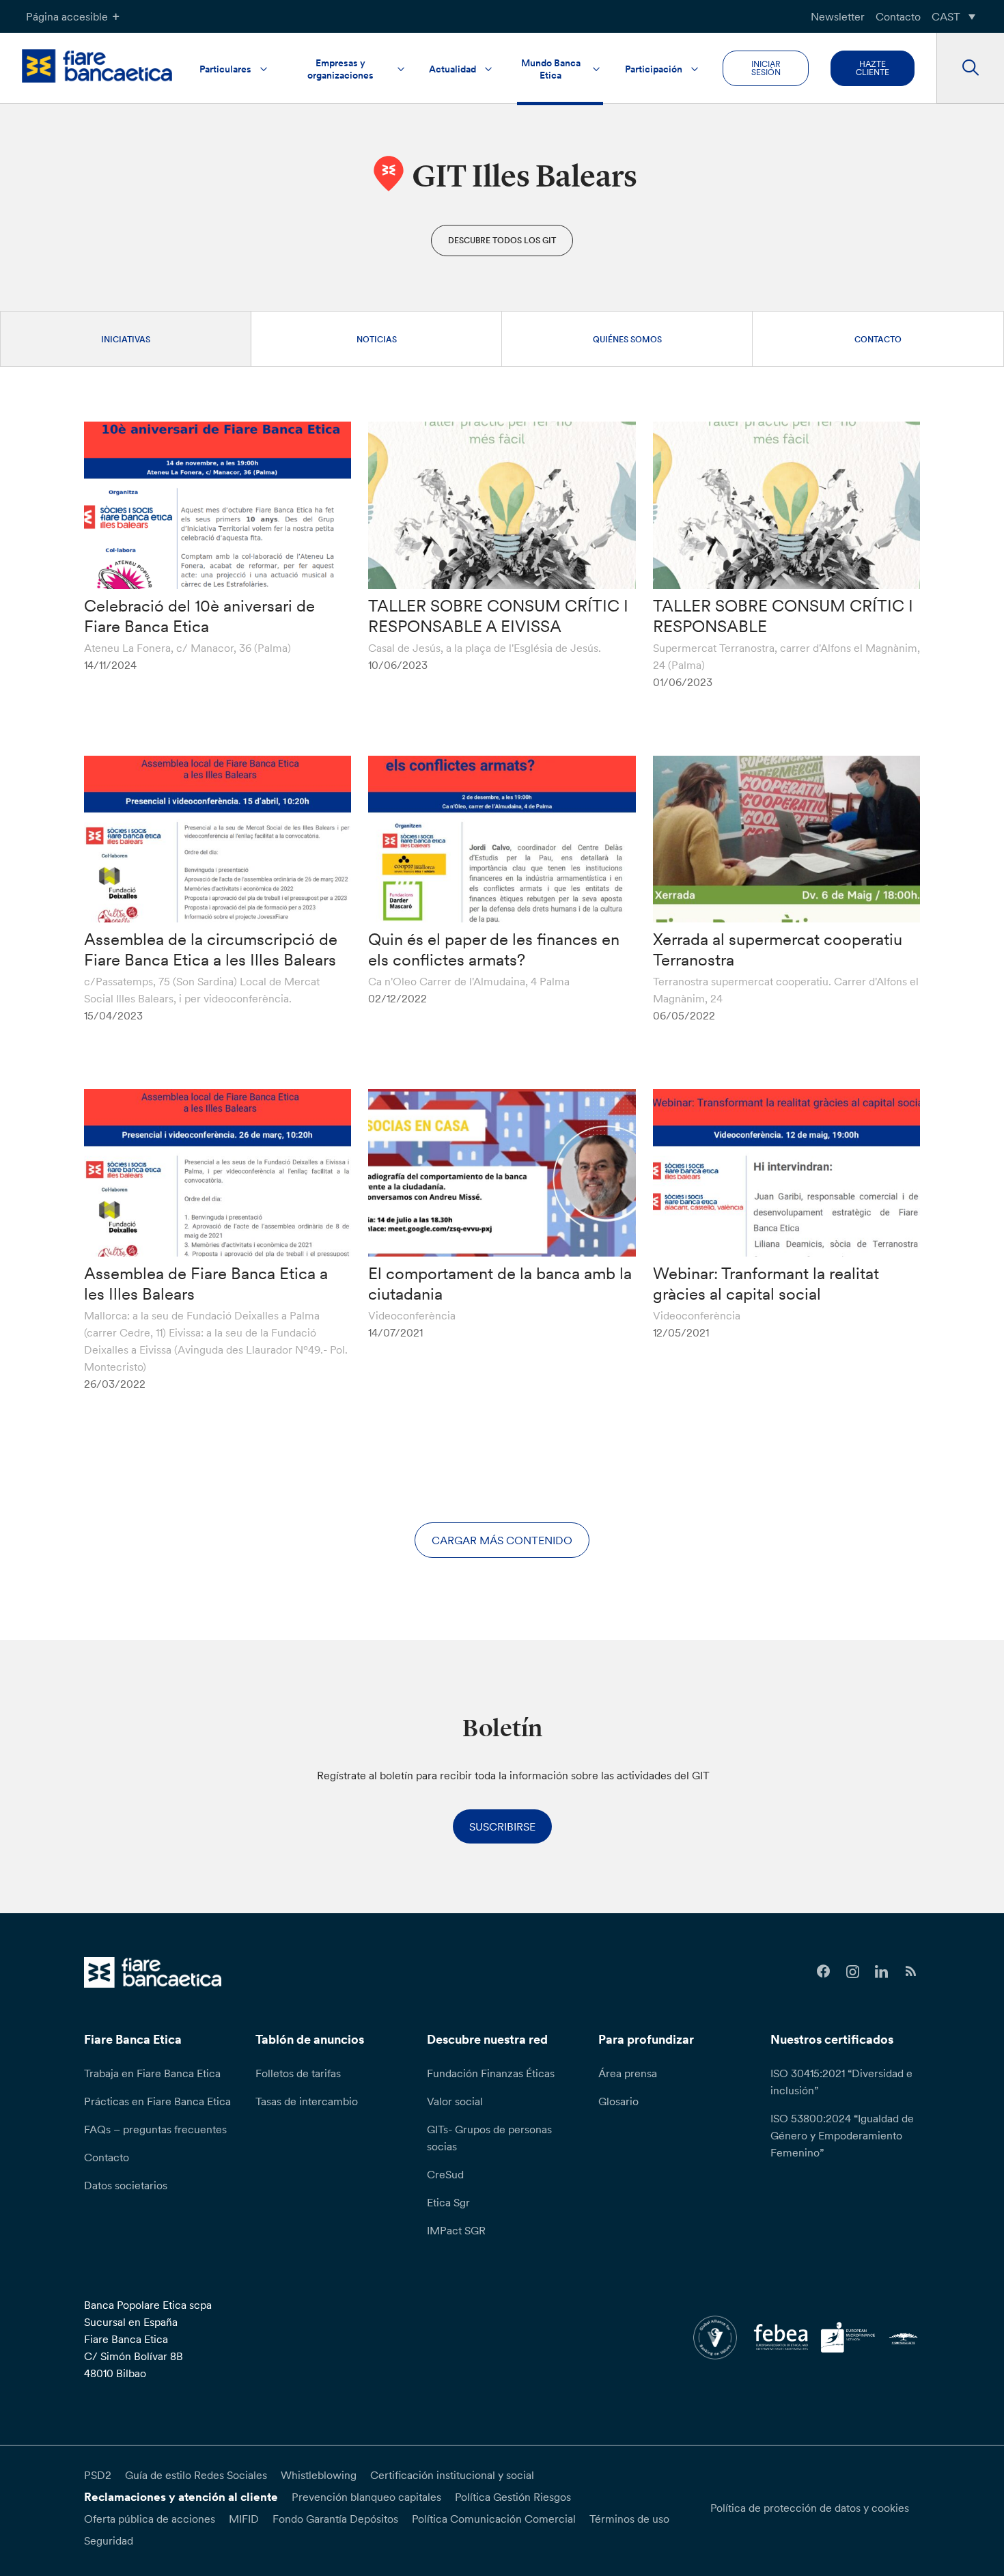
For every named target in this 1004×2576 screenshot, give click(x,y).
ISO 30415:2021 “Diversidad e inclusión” (841, 2082)
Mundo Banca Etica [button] (551, 69)
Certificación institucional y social (452, 2475)
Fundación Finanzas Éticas (491, 2073)
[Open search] (970, 68)
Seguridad (109, 2540)
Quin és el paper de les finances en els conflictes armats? (494, 949)
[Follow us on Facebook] (823, 1972)
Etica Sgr (448, 2202)
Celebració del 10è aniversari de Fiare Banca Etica (199, 616)
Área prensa (628, 2073)
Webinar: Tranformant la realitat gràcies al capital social (766, 1284)
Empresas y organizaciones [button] (340, 69)
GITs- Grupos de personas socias (489, 2138)
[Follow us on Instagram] (853, 1972)
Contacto (898, 16)
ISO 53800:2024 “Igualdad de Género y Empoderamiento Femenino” (842, 2135)
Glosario (618, 2101)
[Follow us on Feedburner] (911, 1972)
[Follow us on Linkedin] (882, 1972)
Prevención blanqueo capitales (366, 2497)
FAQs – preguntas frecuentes (155, 2129)
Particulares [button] (225, 69)
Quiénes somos (627, 339)
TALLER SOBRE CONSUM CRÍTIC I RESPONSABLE (783, 616)
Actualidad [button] (452, 69)
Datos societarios (126, 2185)
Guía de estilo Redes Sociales (196, 2475)
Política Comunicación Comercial (494, 2519)
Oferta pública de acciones (150, 2519)
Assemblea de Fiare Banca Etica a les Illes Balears (206, 1284)
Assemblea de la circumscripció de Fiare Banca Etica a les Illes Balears (211, 949)
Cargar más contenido (502, 1540)
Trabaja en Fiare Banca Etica (152, 2073)
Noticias (377, 339)
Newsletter (838, 16)
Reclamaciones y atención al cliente (181, 2497)
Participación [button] (654, 69)
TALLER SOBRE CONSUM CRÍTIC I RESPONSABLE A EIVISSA (498, 616)
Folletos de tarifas (298, 2073)
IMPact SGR (456, 2230)
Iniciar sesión (766, 68)
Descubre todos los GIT (502, 240)
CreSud (445, 2174)
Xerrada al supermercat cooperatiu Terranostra (778, 949)
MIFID (244, 2519)
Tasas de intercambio (307, 2101)
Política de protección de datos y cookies (810, 2508)
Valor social (455, 2101)
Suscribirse (502, 1826)
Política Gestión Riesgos (513, 2497)
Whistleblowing (319, 2475)
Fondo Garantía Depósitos (335, 2519)
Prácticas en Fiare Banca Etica (157, 2101)
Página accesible (67, 16)
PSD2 (98, 2475)
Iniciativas (126, 339)
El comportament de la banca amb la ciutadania (500, 1284)
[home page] (97, 66)
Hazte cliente (873, 68)
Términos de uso (629, 2519)
